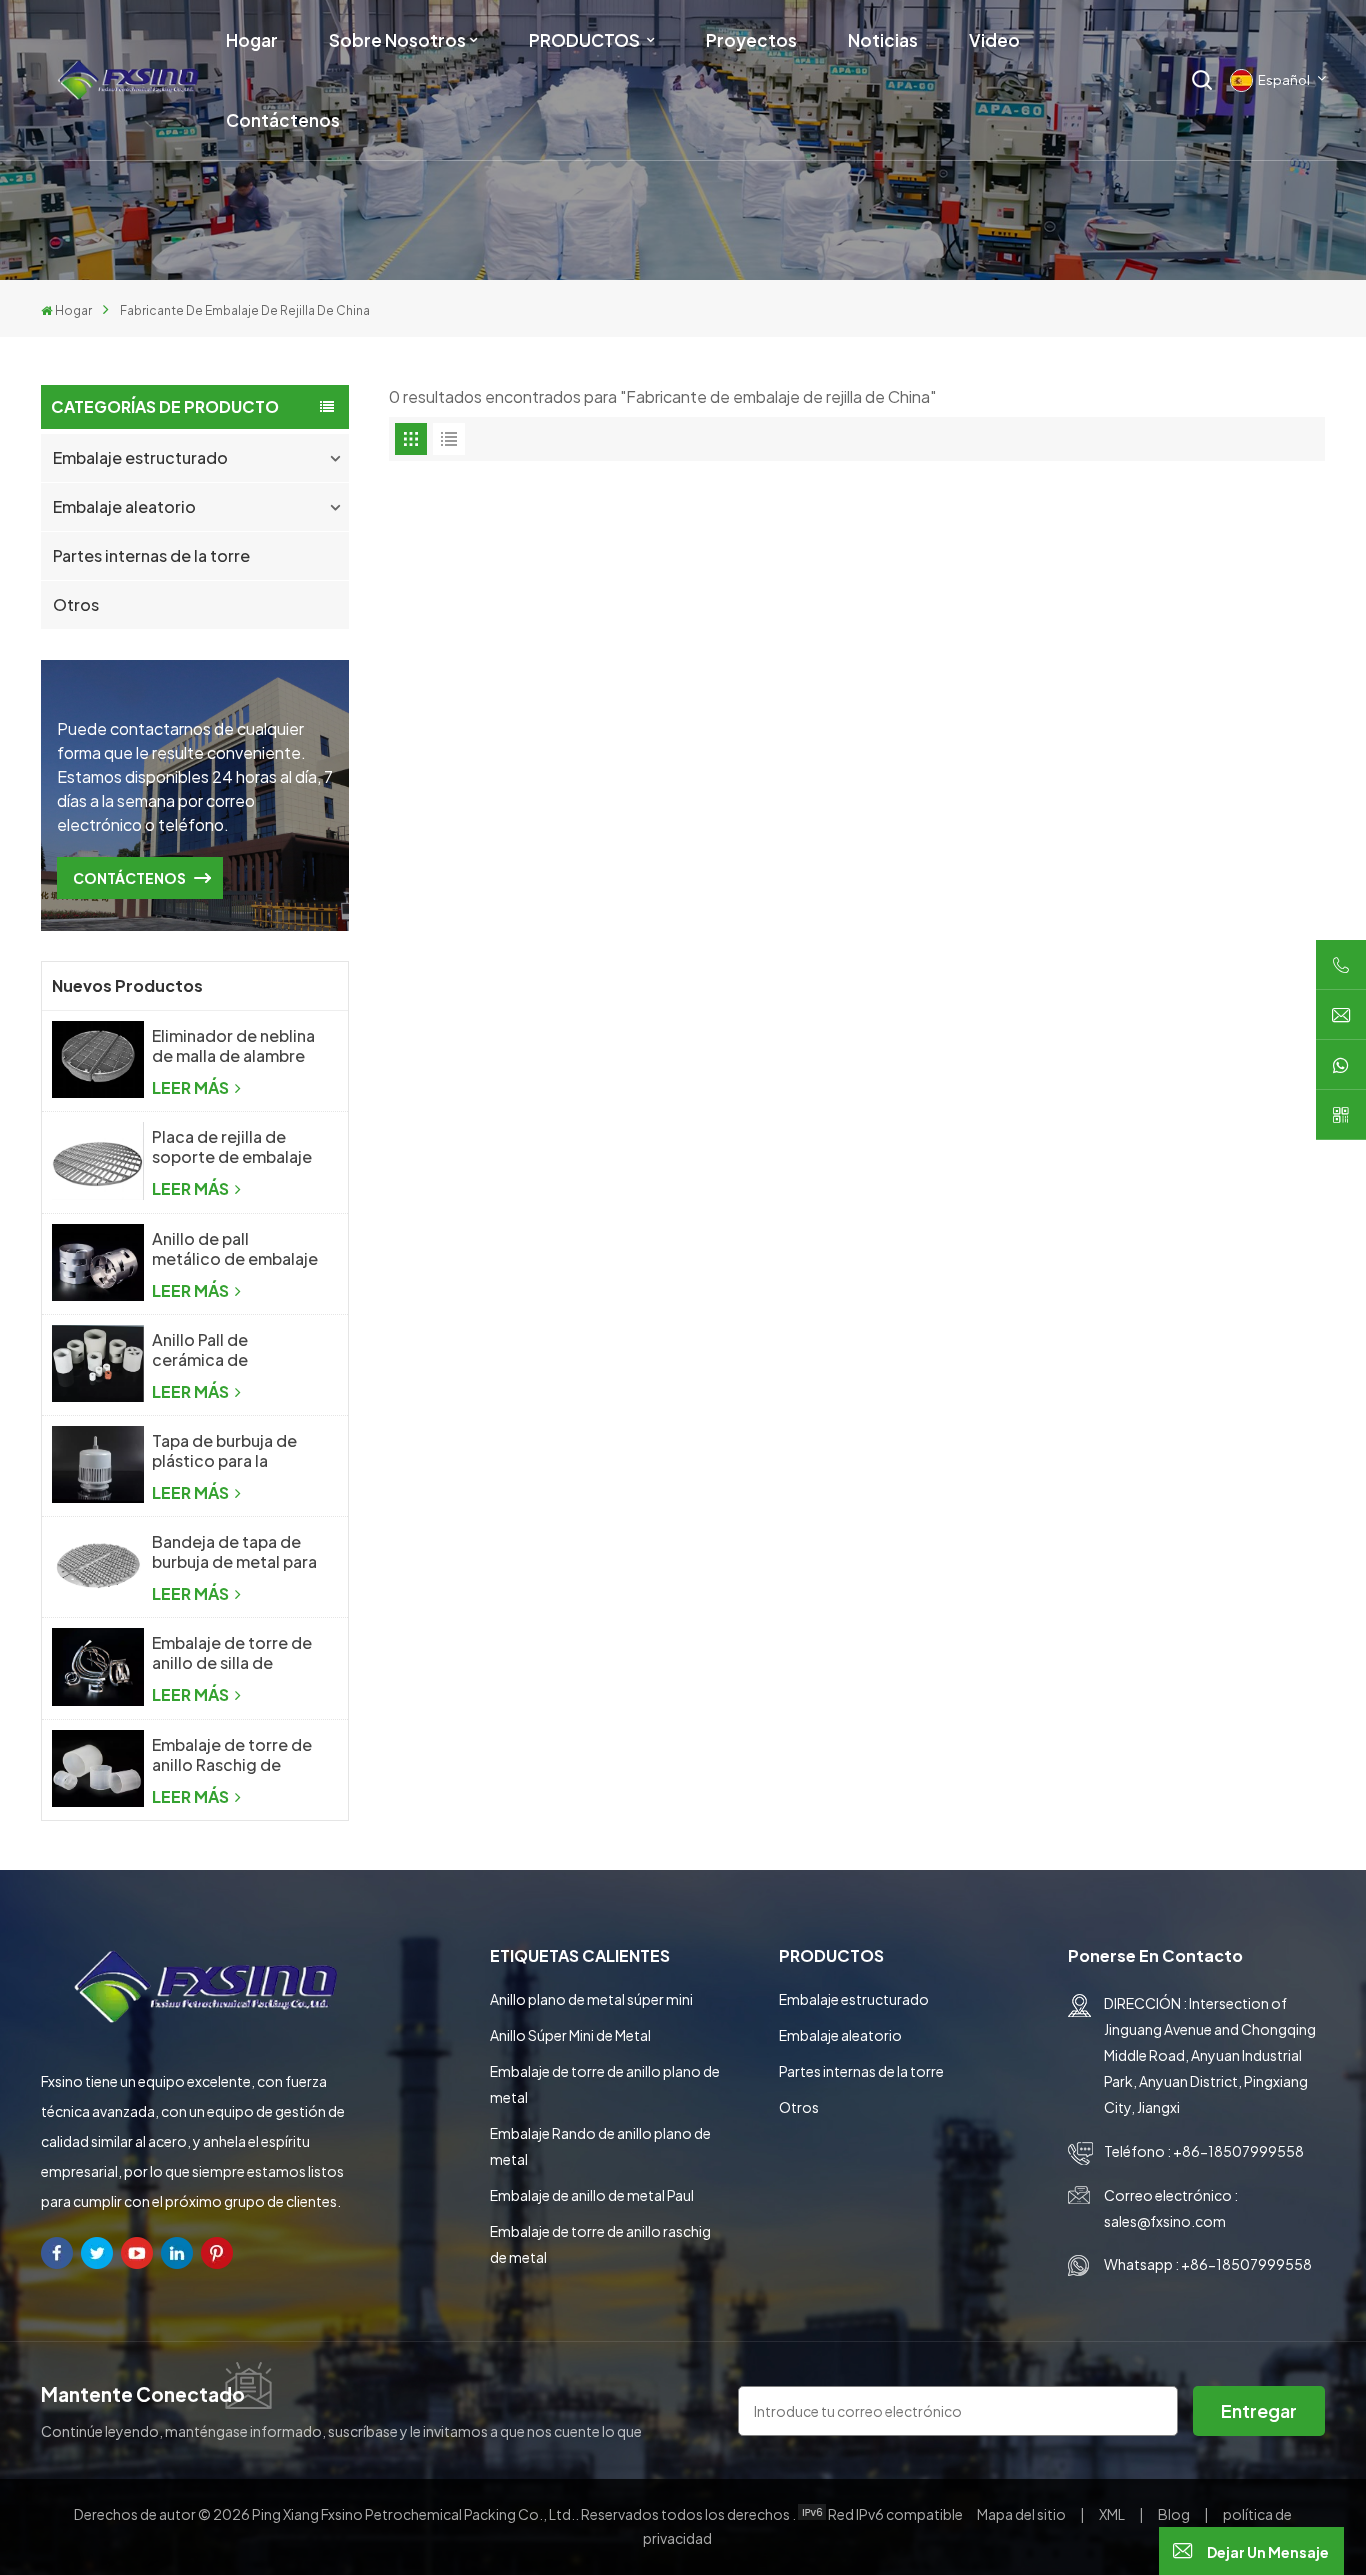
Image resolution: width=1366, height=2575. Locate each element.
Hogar (252, 40)
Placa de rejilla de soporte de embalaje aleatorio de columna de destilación (234, 1147)
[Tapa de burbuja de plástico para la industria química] (98, 1464)
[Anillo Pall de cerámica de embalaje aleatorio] (98, 1363)
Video (994, 40)
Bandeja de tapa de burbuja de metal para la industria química (234, 1552)
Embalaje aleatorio (124, 506)
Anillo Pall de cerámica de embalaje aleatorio (224, 1350)
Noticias (883, 40)
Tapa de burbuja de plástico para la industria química (224, 1451)
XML (1112, 2514)
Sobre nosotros (397, 40)
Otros (76, 604)
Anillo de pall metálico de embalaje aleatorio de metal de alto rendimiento (235, 1249)
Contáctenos (283, 120)
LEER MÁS (192, 1087)
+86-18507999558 (1238, 2151)
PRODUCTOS (586, 40)
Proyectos (751, 40)
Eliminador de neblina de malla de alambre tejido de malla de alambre (233, 1046)
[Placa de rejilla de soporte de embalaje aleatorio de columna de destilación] (98, 1160)
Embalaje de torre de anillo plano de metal (605, 2084)
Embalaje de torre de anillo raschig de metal (600, 2244)
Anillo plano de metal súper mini (591, 1999)
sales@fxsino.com (1165, 2221)
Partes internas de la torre (151, 555)
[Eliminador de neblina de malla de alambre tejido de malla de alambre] (98, 1059)
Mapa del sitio (1022, 2514)
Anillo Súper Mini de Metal (570, 2035)
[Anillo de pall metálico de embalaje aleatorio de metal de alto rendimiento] (98, 1262)
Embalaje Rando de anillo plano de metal (600, 2146)
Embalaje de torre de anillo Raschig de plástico (232, 1755)
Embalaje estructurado (140, 457)
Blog (1175, 2514)
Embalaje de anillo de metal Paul (592, 2195)
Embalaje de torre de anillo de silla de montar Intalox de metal (232, 1653)
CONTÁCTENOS (129, 878)
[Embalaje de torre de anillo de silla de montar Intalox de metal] (98, 1666)
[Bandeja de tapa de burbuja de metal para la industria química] (98, 1565)
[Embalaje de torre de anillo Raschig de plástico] (98, 1768)
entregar (1259, 2410)
